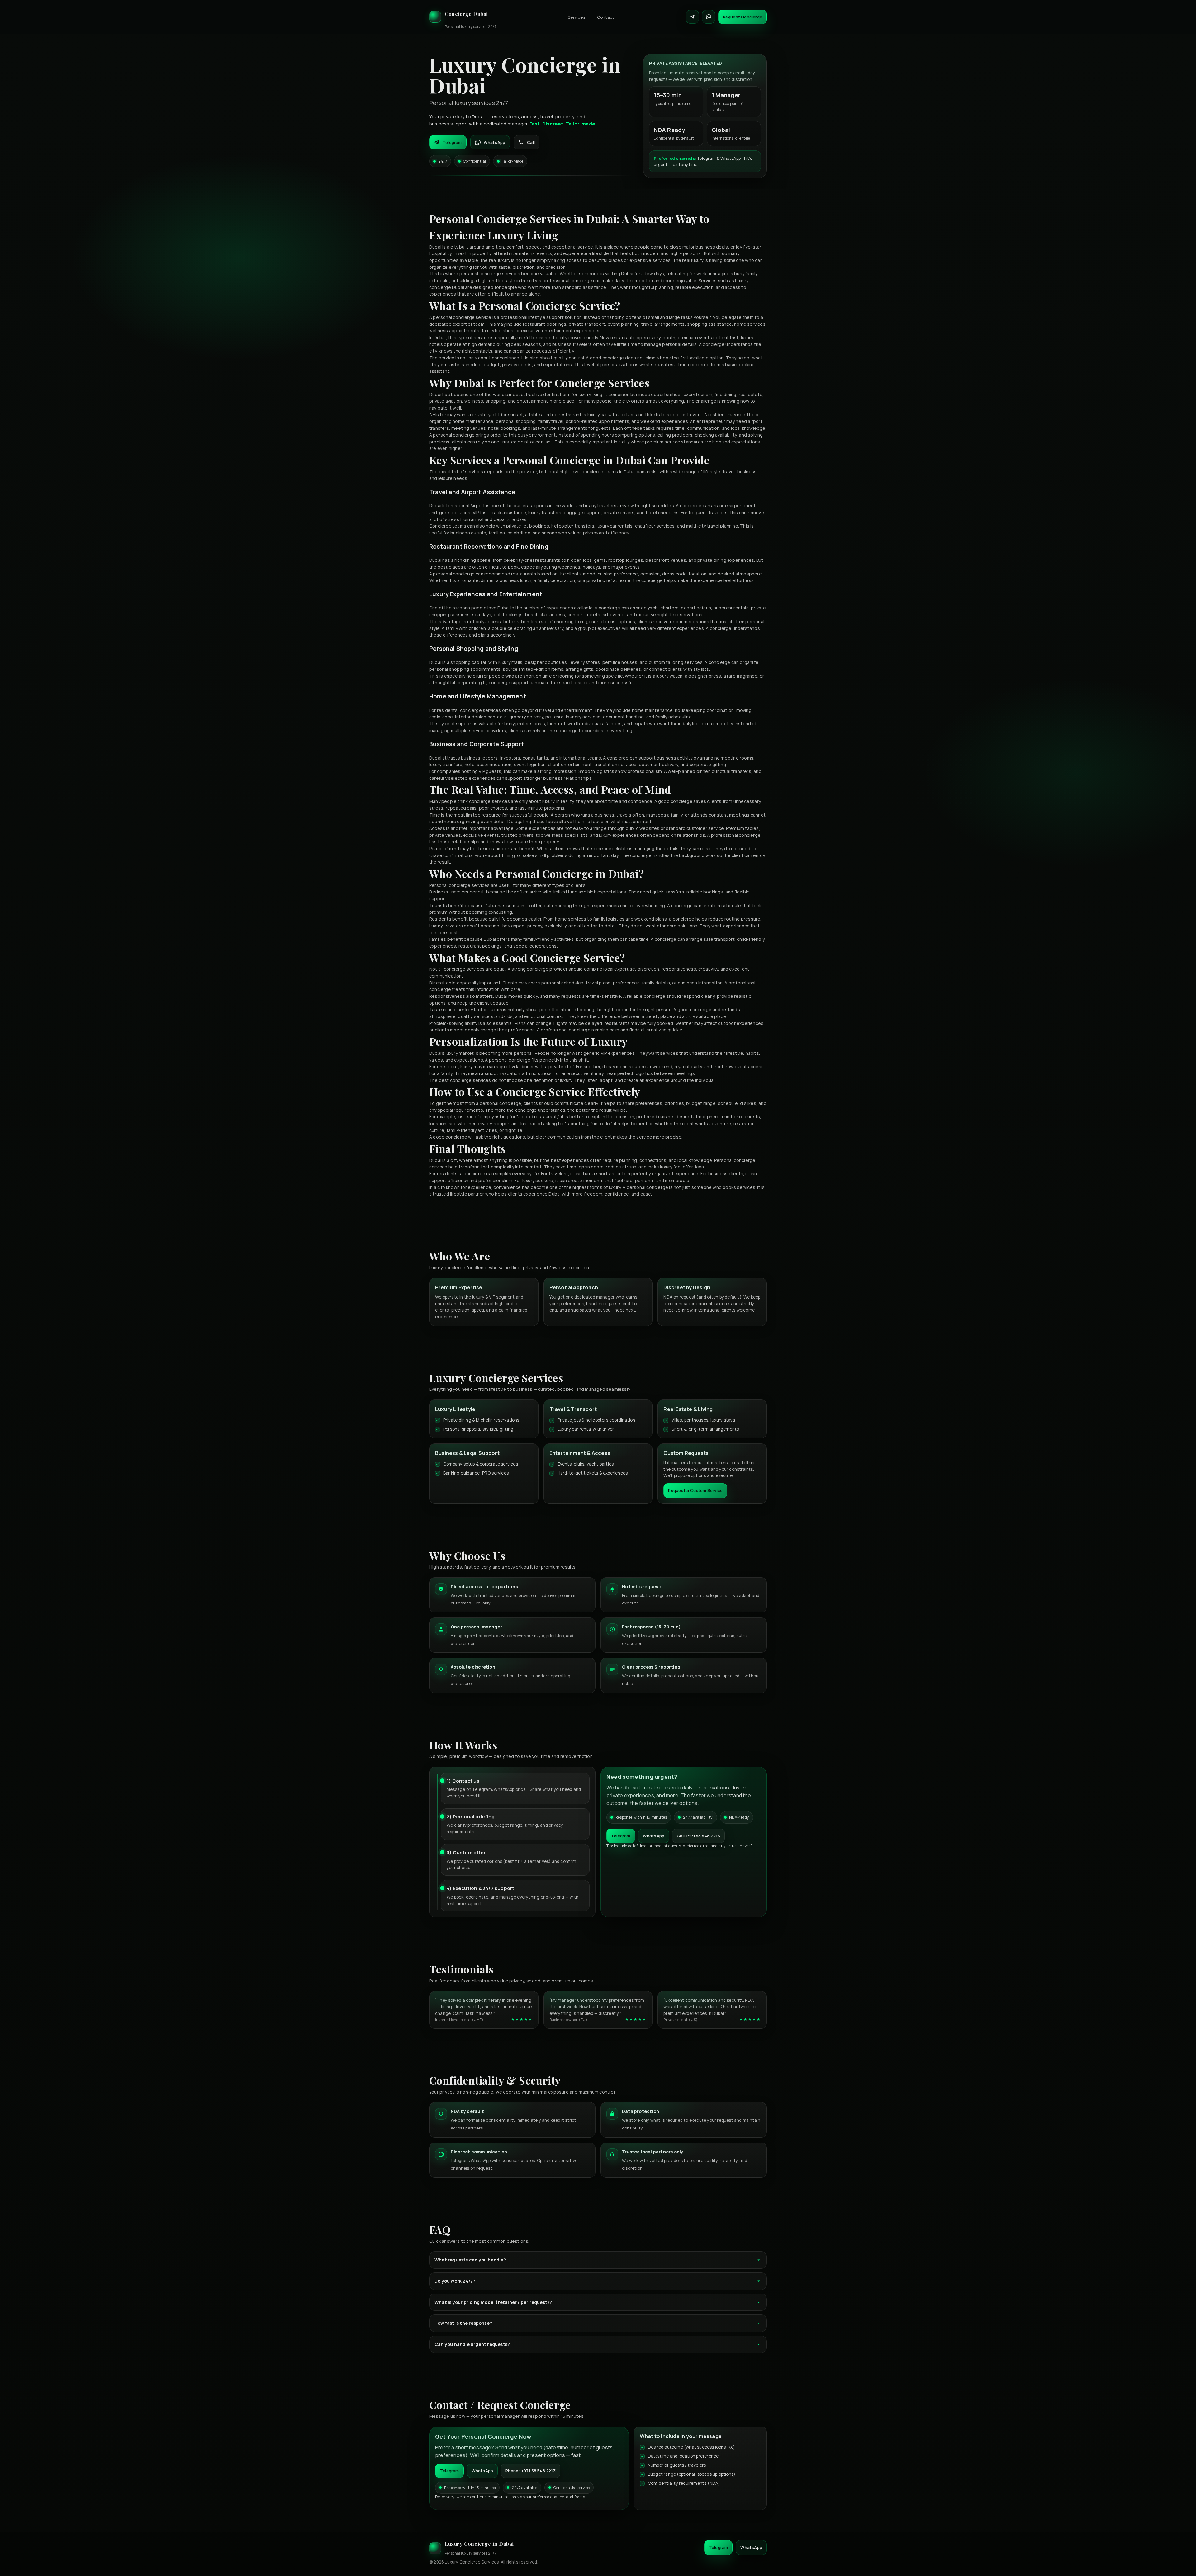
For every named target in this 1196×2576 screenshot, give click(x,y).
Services (577, 17)
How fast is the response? (463, 2323)
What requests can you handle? (470, 2260)
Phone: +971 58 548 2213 (531, 2471)
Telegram (452, 142)
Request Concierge (743, 17)
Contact (606, 17)
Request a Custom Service (695, 1490)
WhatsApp (495, 142)
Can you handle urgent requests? (472, 2344)
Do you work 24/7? (455, 2281)
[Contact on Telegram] (692, 17)
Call (531, 142)
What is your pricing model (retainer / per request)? (493, 2302)
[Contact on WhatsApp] (709, 17)
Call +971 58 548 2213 (698, 1836)
